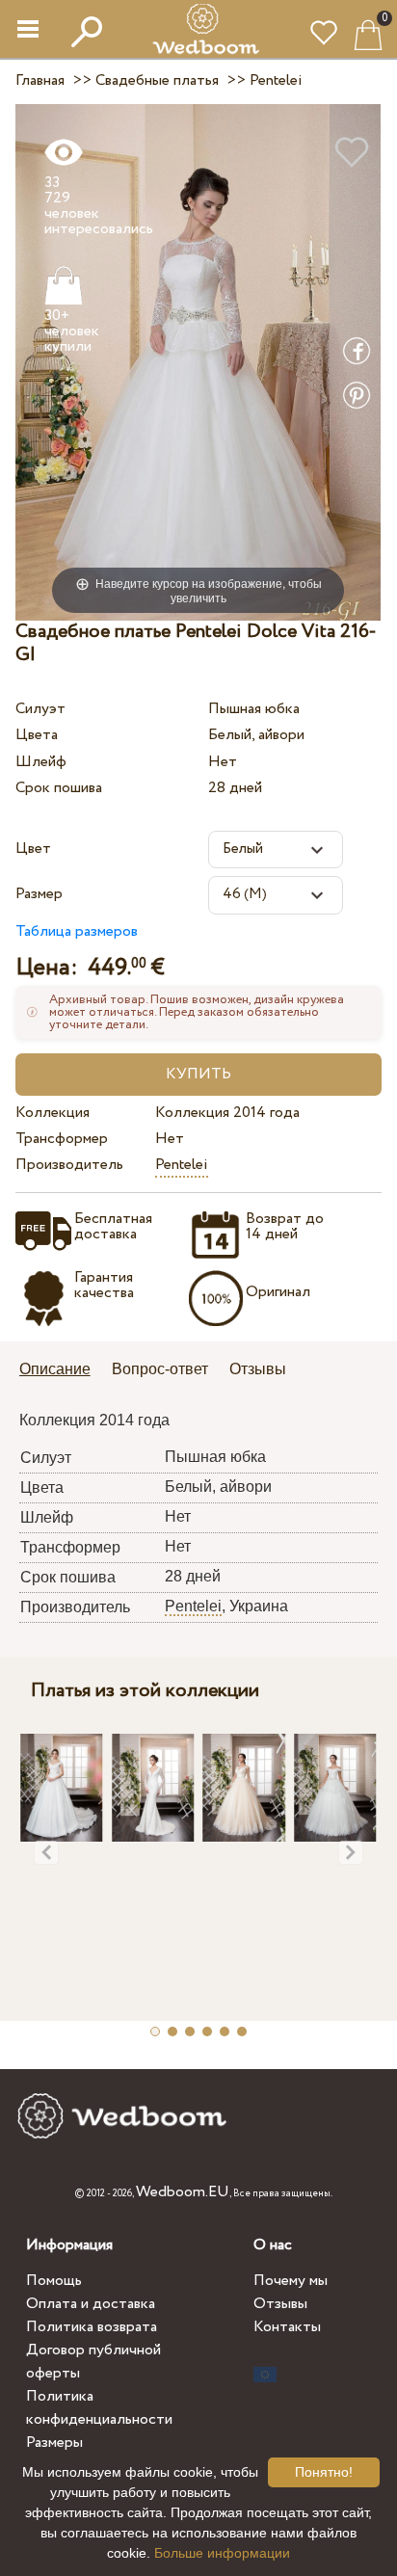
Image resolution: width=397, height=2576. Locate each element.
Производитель (69, 1165)
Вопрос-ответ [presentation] (160, 1369)
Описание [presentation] (55, 1369)
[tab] (62, 1371)
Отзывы (280, 2304)
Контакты (287, 2327)
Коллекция (53, 1113)
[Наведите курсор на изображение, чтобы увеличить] (198, 362)
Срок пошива (59, 788)
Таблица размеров (77, 931)
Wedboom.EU (183, 2192)
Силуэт (40, 709)
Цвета (37, 735)
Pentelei (182, 1165)
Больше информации (222, 2553)
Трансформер (62, 1139)
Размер (39, 894)
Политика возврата (92, 2327)
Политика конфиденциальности (99, 2408)
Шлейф (41, 762)
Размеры (54, 2443)
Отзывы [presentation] (258, 1369)
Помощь (54, 2281)
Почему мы (291, 2281)
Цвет (33, 849)
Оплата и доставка (91, 2304)
